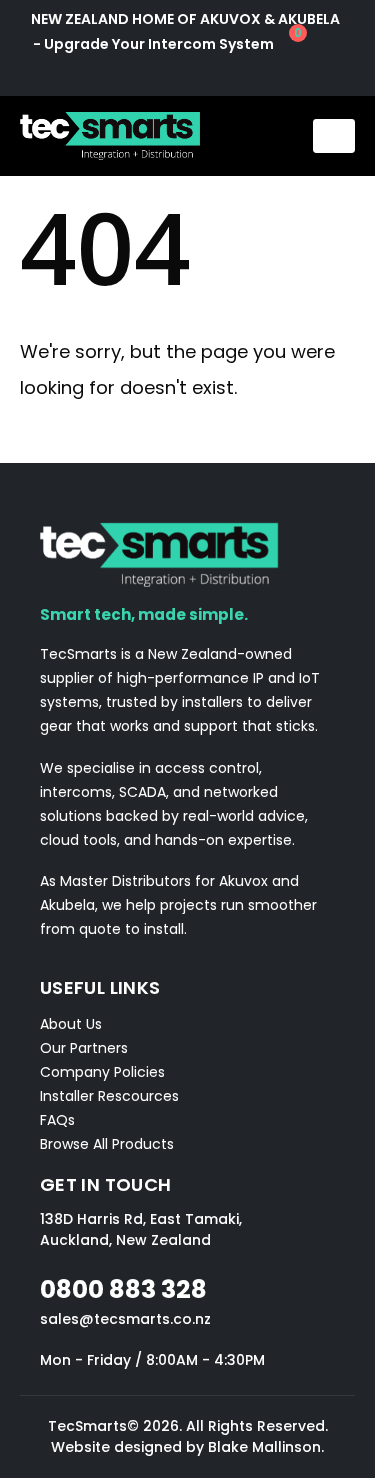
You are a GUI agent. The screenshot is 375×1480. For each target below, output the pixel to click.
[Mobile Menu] (334, 136)
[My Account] (187, 73)
